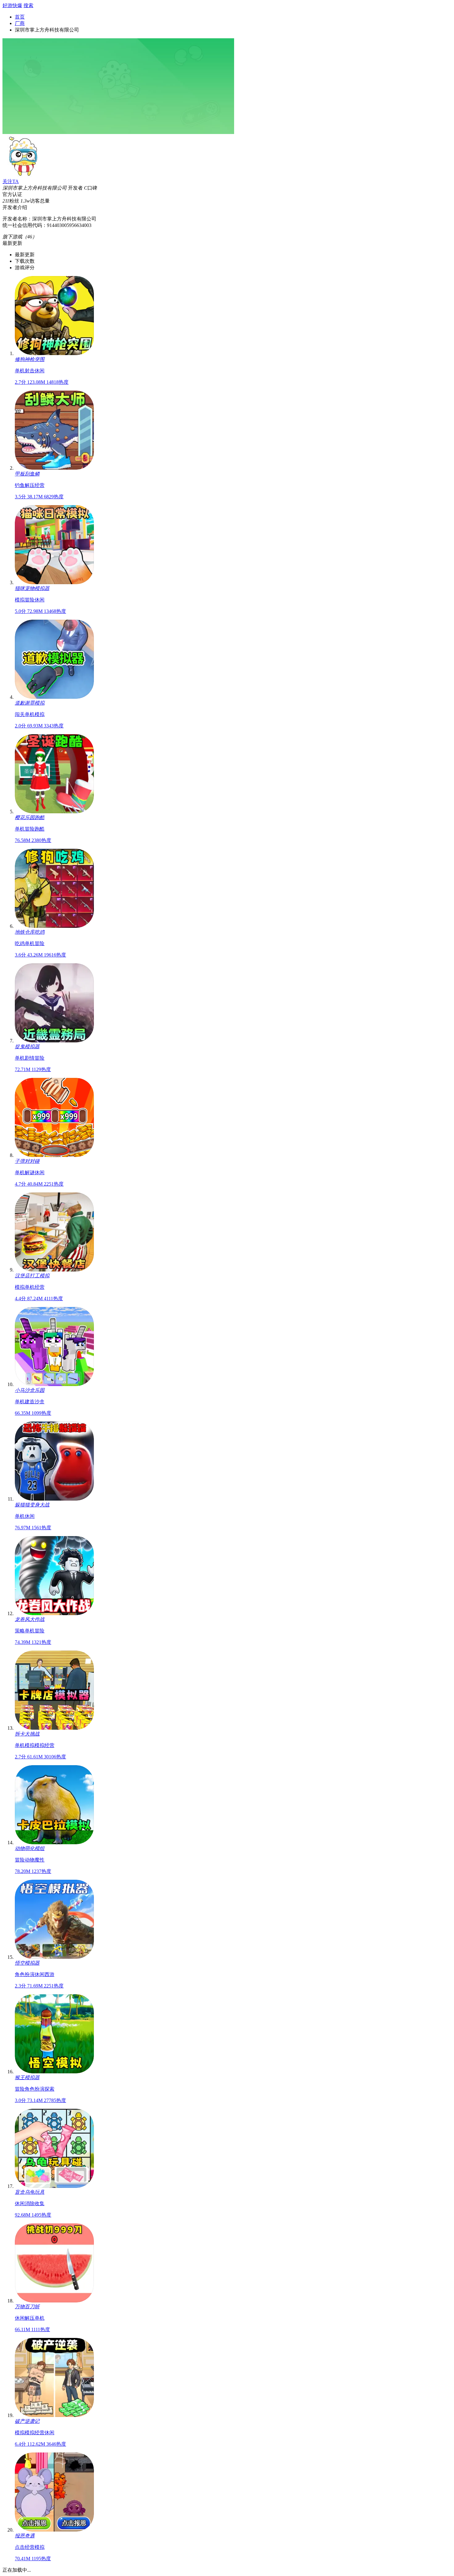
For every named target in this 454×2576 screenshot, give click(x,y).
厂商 (20, 23)
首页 (20, 17)
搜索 (28, 5)
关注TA (11, 181)
